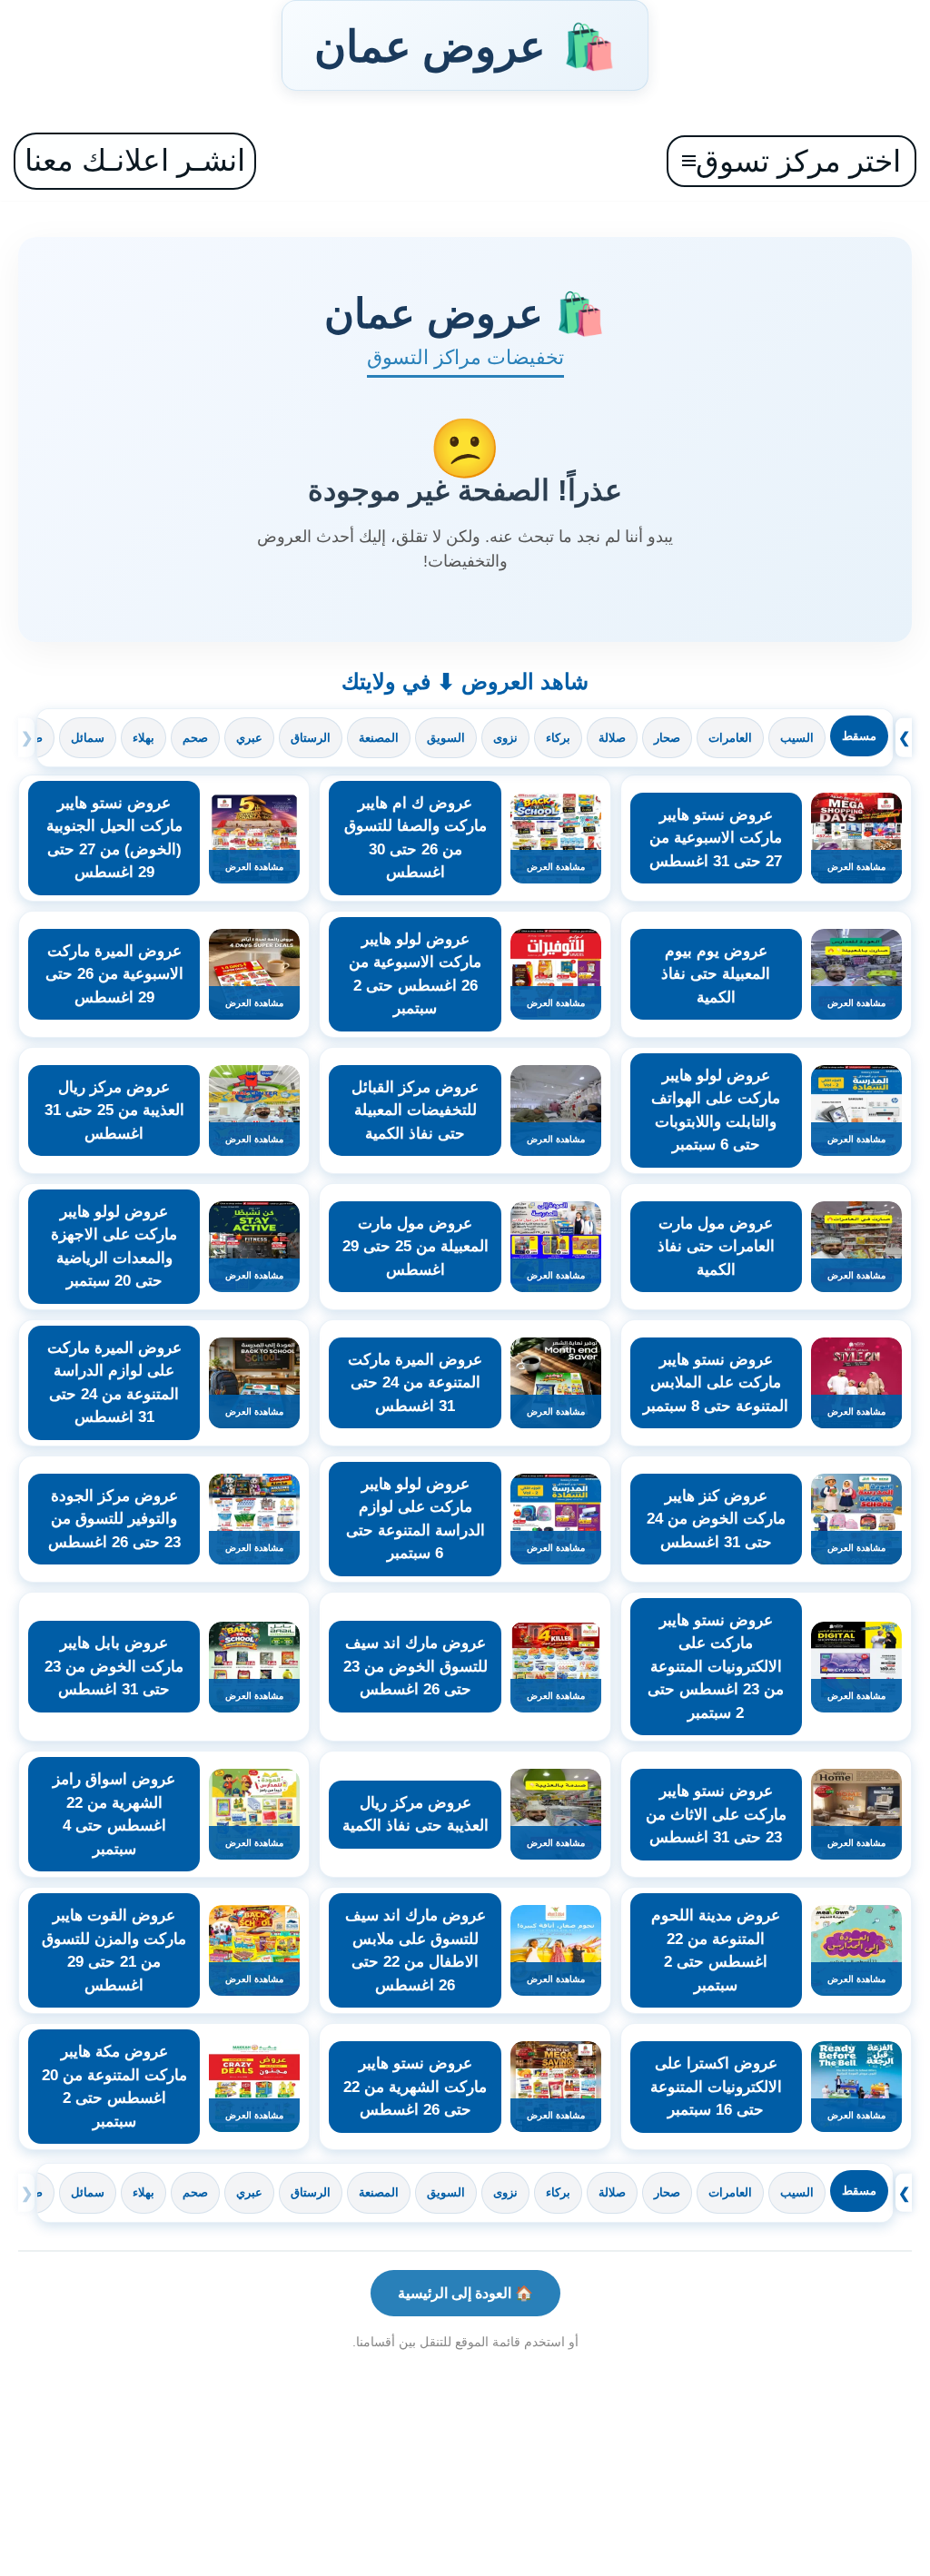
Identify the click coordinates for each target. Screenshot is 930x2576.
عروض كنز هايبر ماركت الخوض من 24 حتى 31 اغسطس (716, 1519)
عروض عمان (465, 45)
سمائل (88, 738)
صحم (195, 738)
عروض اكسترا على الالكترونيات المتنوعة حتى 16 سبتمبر (716, 2087)
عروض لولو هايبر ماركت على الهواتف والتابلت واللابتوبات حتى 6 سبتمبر (716, 1110)
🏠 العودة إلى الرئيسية (465, 2293)
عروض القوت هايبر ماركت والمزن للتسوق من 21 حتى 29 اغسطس (114, 1950)
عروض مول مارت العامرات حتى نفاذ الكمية (716, 1247)
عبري (249, 738)
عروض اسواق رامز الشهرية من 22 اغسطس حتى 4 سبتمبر (114, 1814)
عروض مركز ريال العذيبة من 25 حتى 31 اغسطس (114, 1110)
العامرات (730, 738)
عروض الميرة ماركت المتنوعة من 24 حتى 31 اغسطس (415, 1383)
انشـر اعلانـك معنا (135, 160)
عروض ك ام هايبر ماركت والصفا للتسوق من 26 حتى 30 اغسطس (416, 838)
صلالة (612, 738)
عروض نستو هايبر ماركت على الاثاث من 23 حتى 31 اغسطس (716, 1814)
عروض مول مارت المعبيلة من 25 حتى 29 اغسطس (416, 1247)
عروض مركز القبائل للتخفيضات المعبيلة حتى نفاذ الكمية (415, 1110)
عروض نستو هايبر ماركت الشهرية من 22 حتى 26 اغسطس (415, 2087)
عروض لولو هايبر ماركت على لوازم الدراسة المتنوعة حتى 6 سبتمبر (416, 1519)
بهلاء (143, 738)
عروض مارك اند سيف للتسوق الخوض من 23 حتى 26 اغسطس (416, 1666)
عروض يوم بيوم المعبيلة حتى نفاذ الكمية (716, 974)
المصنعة (379, 738)
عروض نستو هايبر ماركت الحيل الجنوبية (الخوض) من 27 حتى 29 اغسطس (114, 838)
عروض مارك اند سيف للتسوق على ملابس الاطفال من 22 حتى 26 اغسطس (416, 1950)
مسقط (859, 736)
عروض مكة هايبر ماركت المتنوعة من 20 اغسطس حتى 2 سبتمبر (114, 2087)
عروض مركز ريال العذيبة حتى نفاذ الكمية (416, 1815)
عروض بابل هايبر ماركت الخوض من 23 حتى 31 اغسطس (114, 1666)
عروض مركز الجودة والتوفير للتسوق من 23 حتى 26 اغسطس (114, 1519)
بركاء (558, 738)
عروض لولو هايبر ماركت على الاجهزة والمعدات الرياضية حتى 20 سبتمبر (114, 1247)
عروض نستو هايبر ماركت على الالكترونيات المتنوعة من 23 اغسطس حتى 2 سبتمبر (716, 1667)
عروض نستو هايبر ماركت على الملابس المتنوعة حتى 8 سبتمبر (716, 1383)
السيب (797, 738)
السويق (446, 738)
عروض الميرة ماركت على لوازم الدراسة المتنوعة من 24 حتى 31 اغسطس (114, 1383)
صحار (667, 738)
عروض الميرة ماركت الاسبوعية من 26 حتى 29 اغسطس (114, 974)
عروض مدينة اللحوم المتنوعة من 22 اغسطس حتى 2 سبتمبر (716, 1950)
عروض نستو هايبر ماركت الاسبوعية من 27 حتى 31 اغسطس (716, 838)
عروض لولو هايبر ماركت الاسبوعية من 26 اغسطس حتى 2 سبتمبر (415, 974)
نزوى (505, 738)
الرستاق (311, 738)
